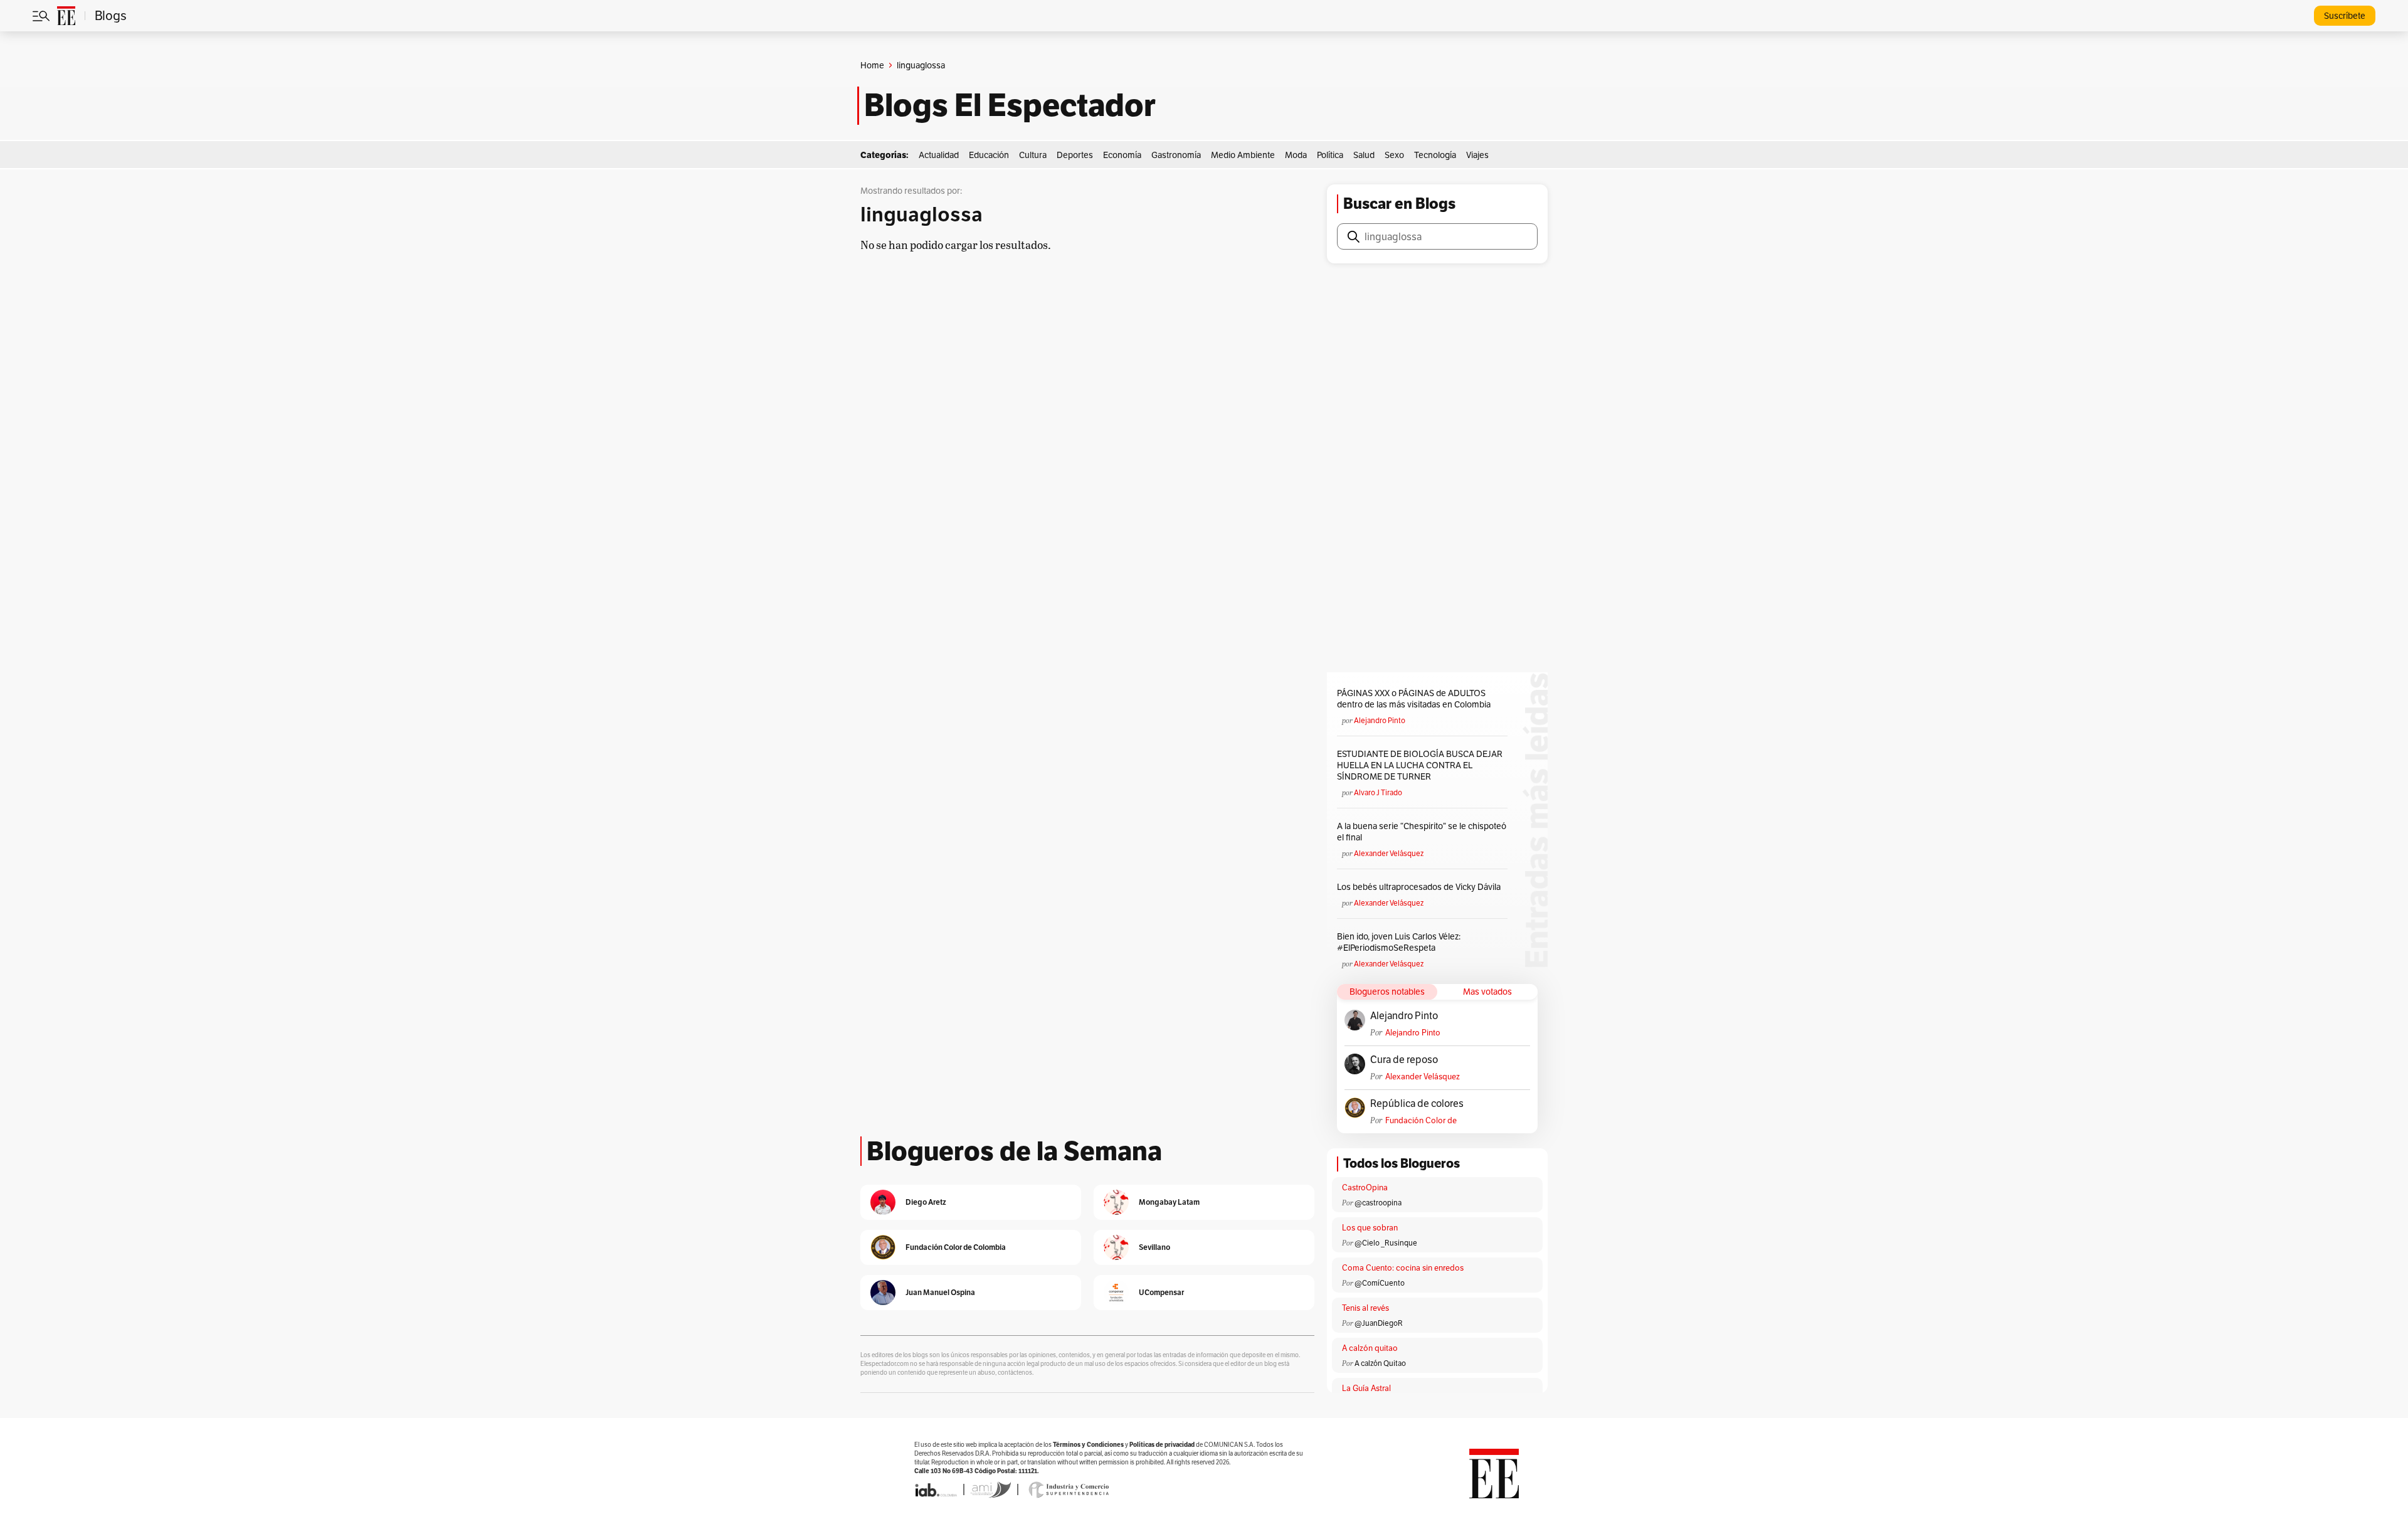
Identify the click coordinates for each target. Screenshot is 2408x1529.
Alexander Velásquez (1389, 853)
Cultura (1033, 155)
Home (872, 65)
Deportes (1075, 155)
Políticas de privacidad (1162, 1445)
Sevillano (1154, 1247)
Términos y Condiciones (1088, 1445)
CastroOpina (1365, 1188)
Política (1330, 155)
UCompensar (1161, 1292)
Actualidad (939, 155)
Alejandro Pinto (1380, 720)
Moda (1296, 155)
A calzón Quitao (1380, 1363)
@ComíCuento (1380, 1283)
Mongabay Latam (1169, 1202)
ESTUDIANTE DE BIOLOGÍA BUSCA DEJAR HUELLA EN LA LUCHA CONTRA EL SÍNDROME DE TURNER (1420, 765)
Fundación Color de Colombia (1421, 1120)
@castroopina (1378, 1203)
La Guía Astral (1366, 1388)
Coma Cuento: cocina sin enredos (1403, 1268)
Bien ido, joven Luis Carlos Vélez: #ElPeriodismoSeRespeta (1399, 942)
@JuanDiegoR (1379, 1323)
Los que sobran (1370, 1228)
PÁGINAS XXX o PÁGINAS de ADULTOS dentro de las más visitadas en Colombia (1414, 699)
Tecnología (1435, 155)
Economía (1122, 155)
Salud (1364, 155)
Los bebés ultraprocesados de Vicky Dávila (1421, 887)
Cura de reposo (1404, 1060)
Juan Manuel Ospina (940, 1292)
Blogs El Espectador (1010, 105)
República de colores (1417, 1104)
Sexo (1394, 155)
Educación (989, 155)
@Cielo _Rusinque (1386, 1243)
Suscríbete (2345, 16)
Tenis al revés (1365, 1308)
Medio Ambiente (1243, 155)
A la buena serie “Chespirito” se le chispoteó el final (1422, 832)
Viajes (1477, 155)
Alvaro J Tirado (1378, 792)
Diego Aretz (926, 1202)
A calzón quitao (1370, 1348)
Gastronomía (1176, 155)
